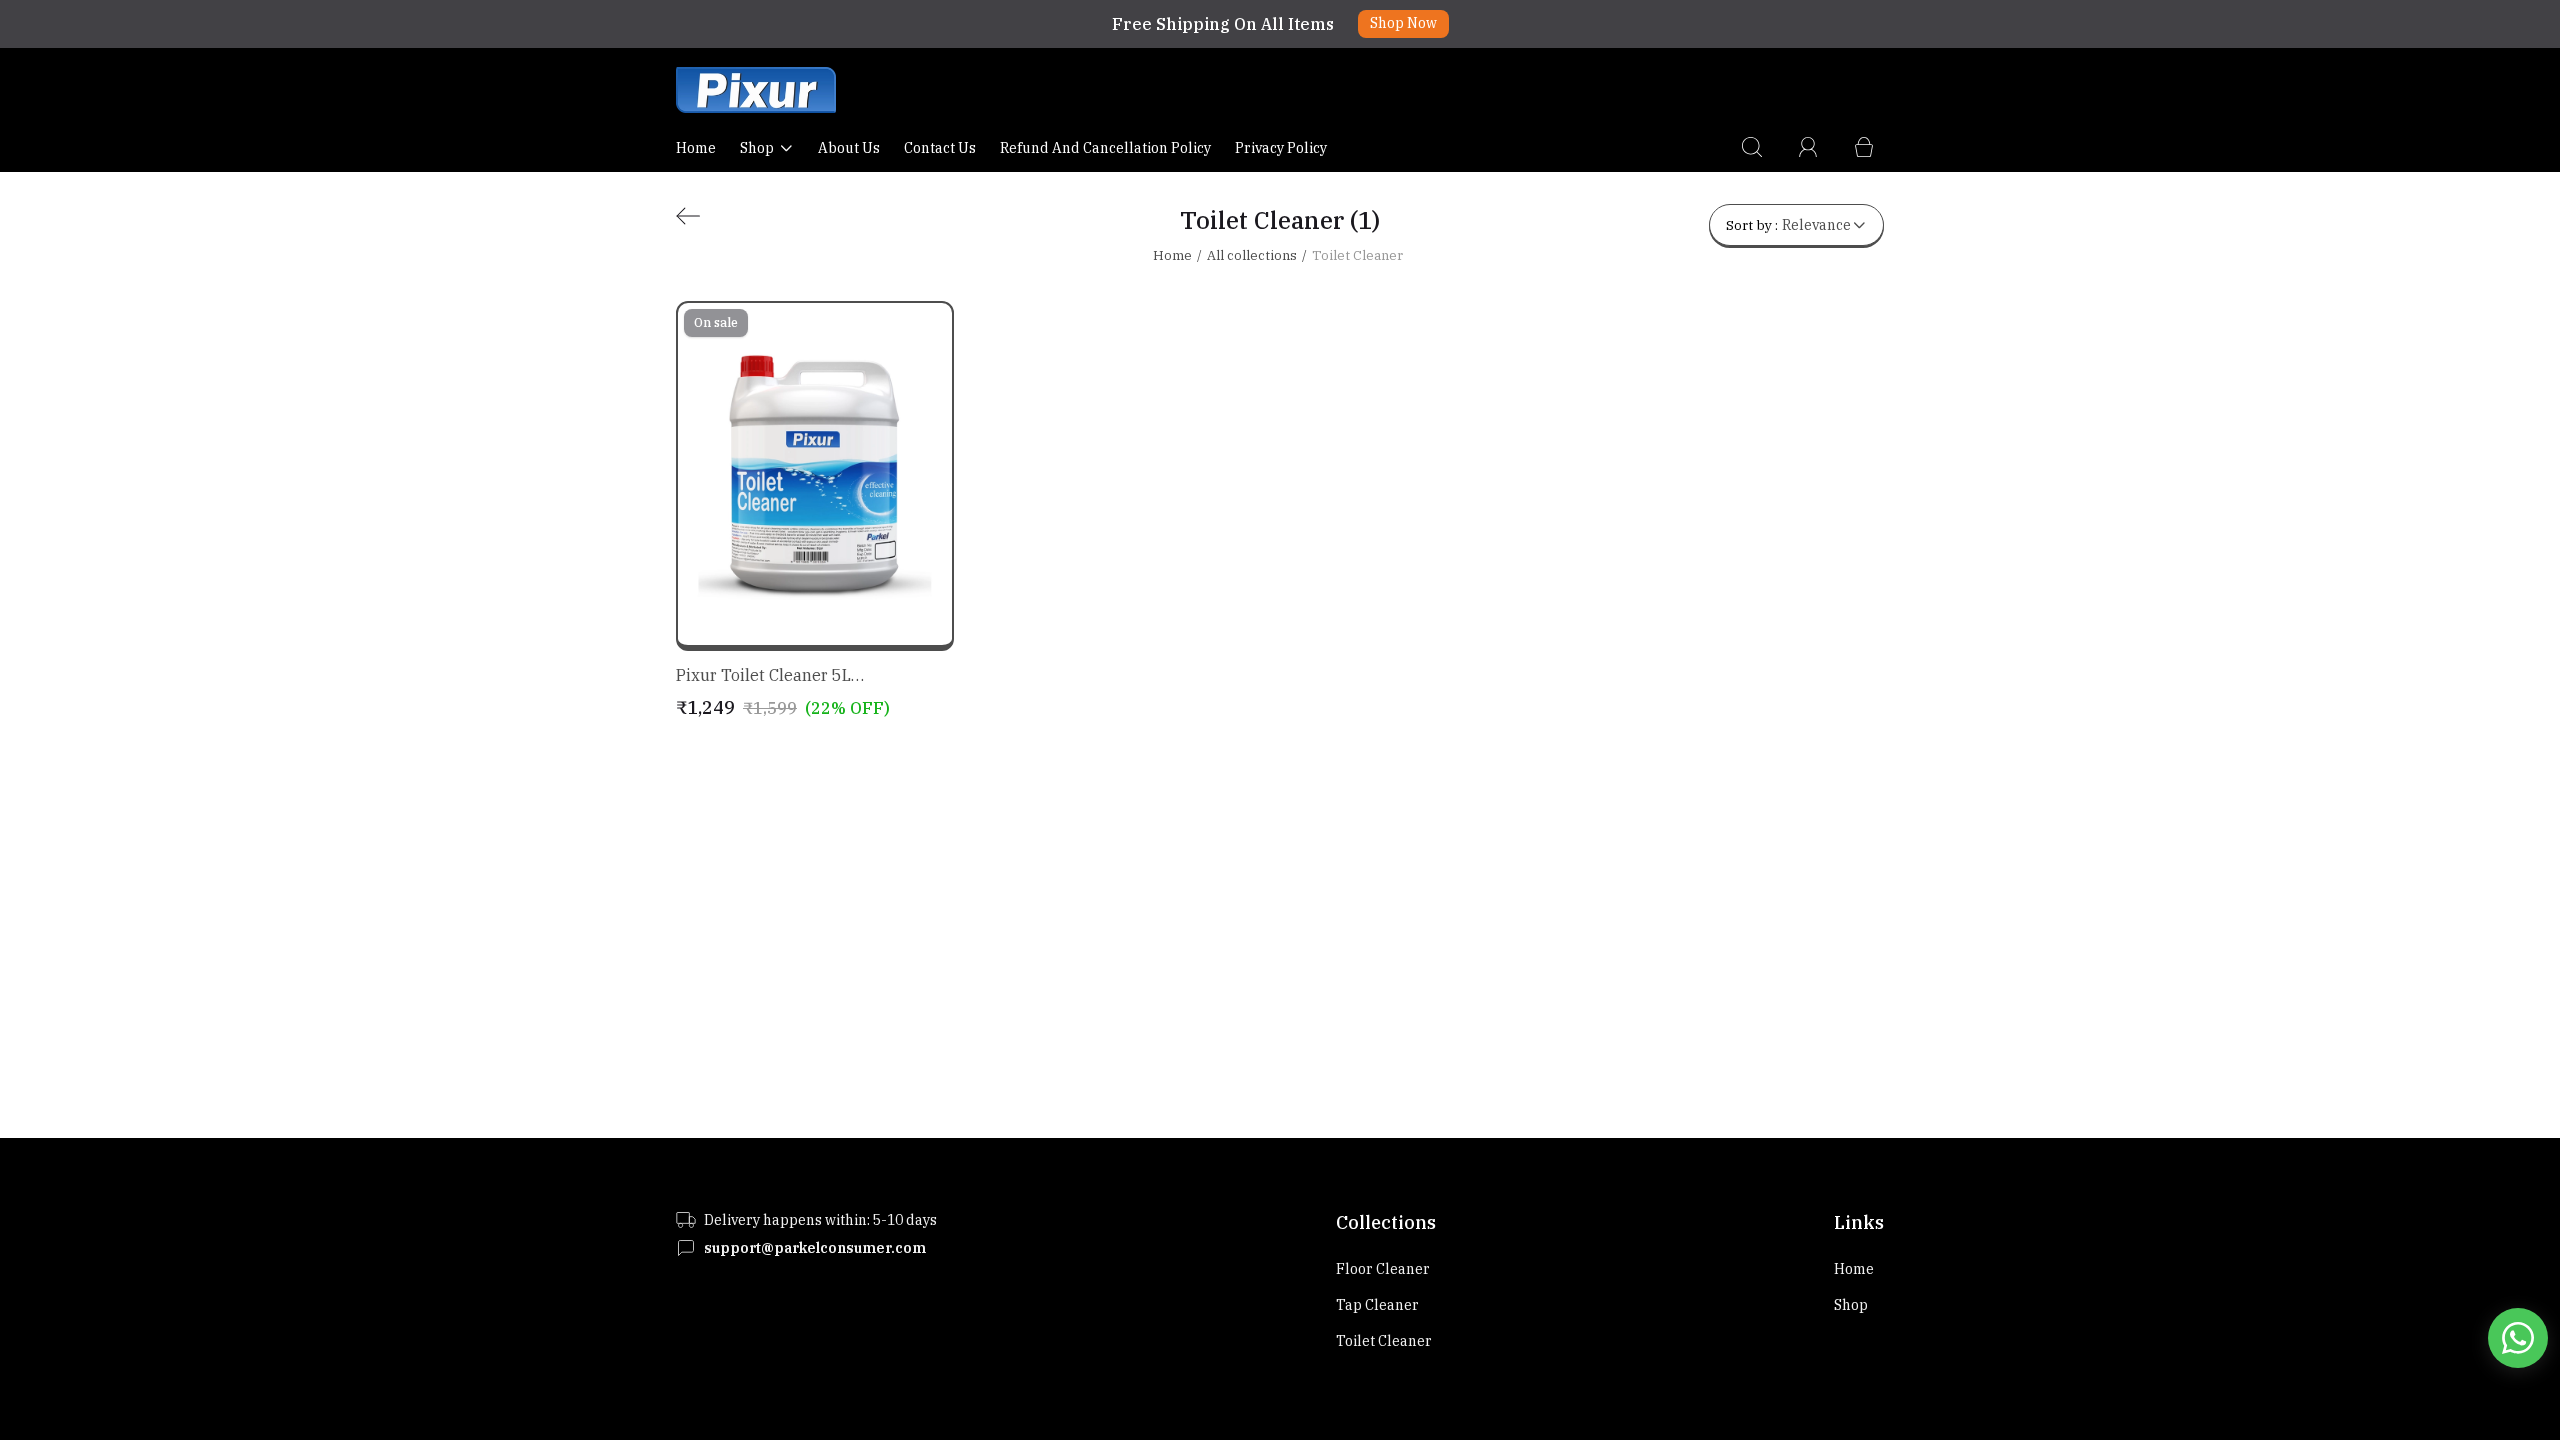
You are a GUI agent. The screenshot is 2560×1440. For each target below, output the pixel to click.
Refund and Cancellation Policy (1105, 148)
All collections (1252, 255)
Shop (757, 148)
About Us (849, 148)
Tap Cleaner (1377, 1305)
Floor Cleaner (1383, 1269)
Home (696, 148)
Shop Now (1403, 23)
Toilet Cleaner (1384, 1341)
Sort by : (1788, 225)
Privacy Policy (1281, 148)
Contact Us (940, 148)
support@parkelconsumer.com (815, 1248)
